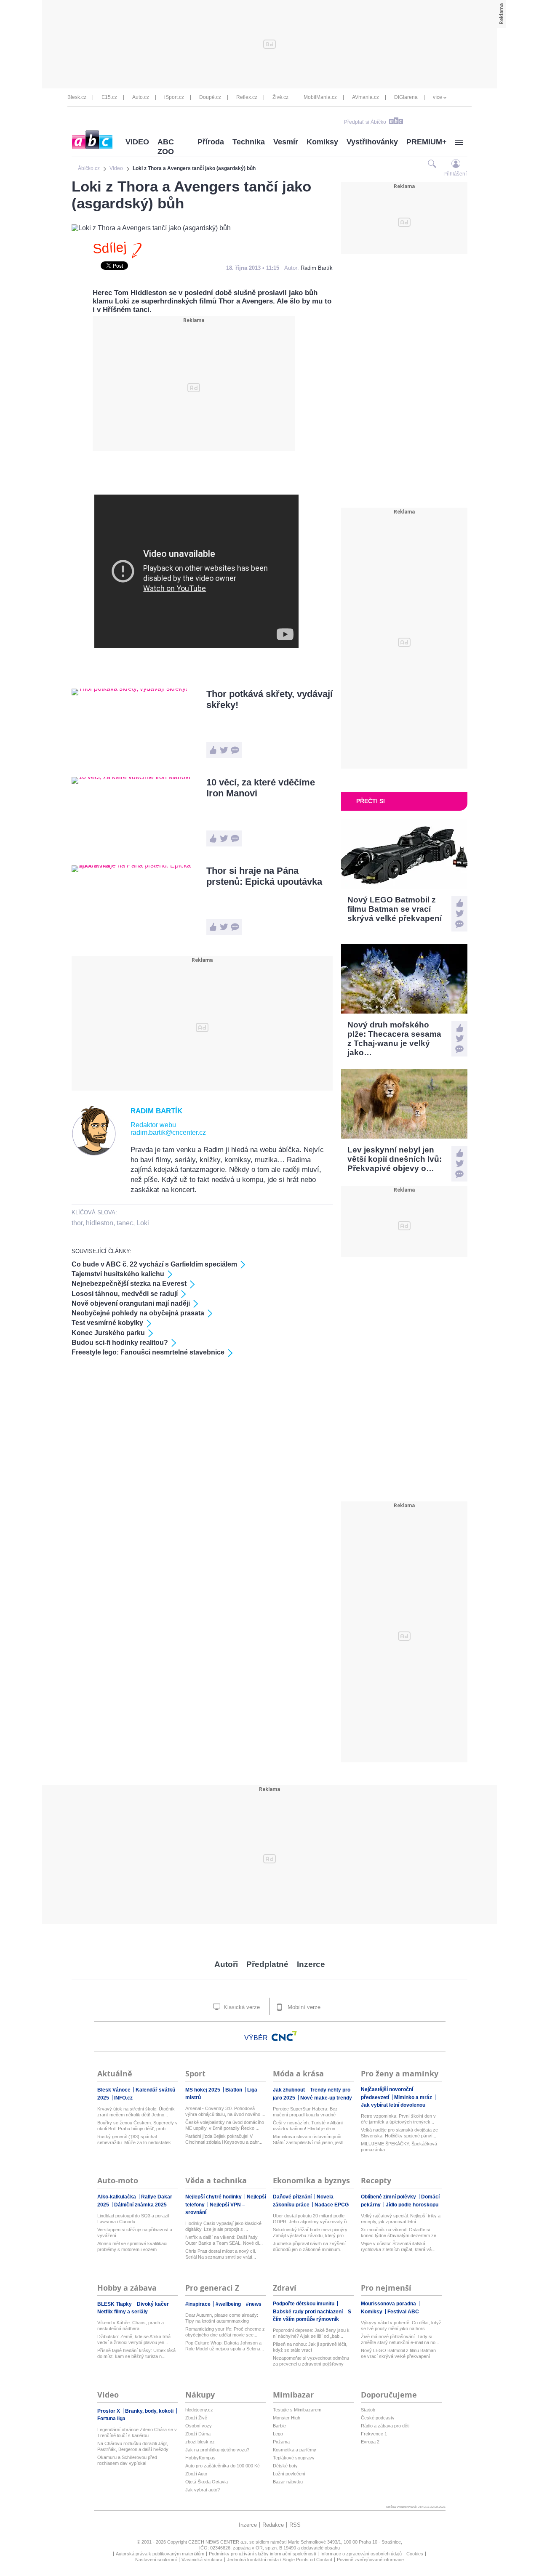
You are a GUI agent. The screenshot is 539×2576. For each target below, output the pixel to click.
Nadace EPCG (332, 2205)
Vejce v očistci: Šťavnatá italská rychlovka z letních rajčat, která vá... (398, 2246)
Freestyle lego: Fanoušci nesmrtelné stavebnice (148, 1352)
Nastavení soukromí (156, 2560)
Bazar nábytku (288, 2482)
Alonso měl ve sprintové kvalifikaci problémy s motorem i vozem (132, 2246)
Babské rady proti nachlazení (308, 2312)
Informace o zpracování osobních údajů (361, 2554)
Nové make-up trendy (326, 2098)
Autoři (226, 1964)
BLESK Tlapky (115, 2304)
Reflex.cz (247, 97)
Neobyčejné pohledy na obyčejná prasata (138, 1313)
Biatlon (234, 2090)
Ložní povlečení (289, 2474)
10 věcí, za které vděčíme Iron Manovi (261, 788)
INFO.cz (123, 2098)
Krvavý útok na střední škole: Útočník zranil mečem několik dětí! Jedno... (136, 2112)
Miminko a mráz (414, 2097)
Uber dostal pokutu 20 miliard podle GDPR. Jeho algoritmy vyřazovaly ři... (312, 2219)
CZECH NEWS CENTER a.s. (219, 2542)
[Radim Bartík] (94, 1154)
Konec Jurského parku (108, 1333)
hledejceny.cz (199, 2410)
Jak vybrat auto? (203, 2490)
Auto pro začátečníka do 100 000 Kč (223, 2466)
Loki (143, 1223)
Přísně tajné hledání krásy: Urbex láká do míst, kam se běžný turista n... (136, 2353)
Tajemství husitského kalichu (118, 1274)
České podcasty (378, 2418)
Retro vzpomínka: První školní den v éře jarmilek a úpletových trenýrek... (398, 2119)
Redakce (273, 2525)
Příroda (211, 142)
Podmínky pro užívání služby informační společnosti (262, 2554)
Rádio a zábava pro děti (385, 2426)
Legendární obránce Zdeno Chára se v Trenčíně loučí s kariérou (137, 2432)
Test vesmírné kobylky (107, 1323)
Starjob (368, 2410)
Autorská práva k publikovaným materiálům (160, 2554)
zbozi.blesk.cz (200, 2442)
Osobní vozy (199, 2426)
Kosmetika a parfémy (295, 2450)
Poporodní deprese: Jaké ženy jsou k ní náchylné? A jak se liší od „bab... (311, 2333)
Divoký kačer (153, 2304)
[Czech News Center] (284, 2036)
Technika (249, 142)
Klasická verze (241, 2007)
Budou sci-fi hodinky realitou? (120, 1343)
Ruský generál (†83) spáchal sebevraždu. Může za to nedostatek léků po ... (134, 2140)
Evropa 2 (370, 2442)
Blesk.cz (77, 97)
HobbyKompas (200, 2458)
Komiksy (322, 142)
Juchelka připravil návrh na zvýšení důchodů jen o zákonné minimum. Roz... (309, 2247)
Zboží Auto (196, 2474)
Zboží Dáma (198, 2434)
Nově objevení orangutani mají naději (131, 1303)
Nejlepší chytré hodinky (214, 2197)
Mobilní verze (303, 2007)
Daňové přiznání (293, 2197)
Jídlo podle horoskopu (412, 2205)
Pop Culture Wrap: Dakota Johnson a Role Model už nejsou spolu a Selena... (225, 2346)
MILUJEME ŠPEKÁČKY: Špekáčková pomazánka (399, 2147)
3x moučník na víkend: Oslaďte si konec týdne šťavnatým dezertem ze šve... (399, 2233)
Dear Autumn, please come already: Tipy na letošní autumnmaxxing (222, 2318)
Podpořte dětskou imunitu (304, 2304)
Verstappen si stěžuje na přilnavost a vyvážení (135, 2233)
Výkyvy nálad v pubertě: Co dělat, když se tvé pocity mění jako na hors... (401, 2326)
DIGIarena (406, 97)
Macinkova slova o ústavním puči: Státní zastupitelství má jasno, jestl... (310, 2140)
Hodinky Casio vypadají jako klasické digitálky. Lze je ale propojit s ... (223, 2226)
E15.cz (109, 97)
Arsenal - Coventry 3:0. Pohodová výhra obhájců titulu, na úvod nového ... (225, 2111)
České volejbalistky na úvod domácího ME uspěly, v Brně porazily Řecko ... (225, 2125)
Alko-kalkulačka (117, 2197)
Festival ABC (403, 2312)
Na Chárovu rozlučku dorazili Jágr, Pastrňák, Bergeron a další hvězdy (133, 2446)
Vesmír (286, 142)
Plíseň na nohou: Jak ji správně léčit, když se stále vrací (310, 2347)
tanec (125, 1223)
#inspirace (199, 2304)
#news (254, 2304)
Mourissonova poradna (389, 2304)
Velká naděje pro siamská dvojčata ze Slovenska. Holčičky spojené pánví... (399, 2133)
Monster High (287, 2418)
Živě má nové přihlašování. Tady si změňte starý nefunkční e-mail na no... (400, 2339)
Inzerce (311, 1964)
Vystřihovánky (372, 142)
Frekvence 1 (374, 2434)
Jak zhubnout (290, 2090)
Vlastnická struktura (202, 2560)
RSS (295, 2525)
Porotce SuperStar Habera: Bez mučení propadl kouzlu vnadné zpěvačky (305, 2112)
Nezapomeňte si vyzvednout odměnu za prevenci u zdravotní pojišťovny (311, 2361)
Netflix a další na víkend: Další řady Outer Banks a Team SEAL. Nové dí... (224, 2240)
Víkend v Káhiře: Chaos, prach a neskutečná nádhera (131, 2326)
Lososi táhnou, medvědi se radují (125, 1294)
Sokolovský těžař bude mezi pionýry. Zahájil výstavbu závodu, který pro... (311, 2233)
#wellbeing (229, 2304)
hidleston (100, 1223)
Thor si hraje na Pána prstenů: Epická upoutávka (264, 876)
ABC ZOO (166, 147)
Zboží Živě (196, 2418)
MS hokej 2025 (203, 2090)
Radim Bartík (317, 268)
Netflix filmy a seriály (123, 2312)
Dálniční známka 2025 (140, 2205)
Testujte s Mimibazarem (297, 2410)
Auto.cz (141, 97)
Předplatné (267, 1964)
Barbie (279, 2426)
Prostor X (109, 2411)
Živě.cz (280, 97)
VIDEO (137, 142)
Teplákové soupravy (294, 2458)
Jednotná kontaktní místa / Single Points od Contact (280, 2560)
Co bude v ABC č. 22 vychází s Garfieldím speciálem (154, 1264)
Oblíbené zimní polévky (389, 2197)
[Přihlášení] (456, 164)
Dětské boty (285, 2466)
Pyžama (281, 2442)
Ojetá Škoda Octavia (207, 2482)
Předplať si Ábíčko (365, 122)
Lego (278, 2434)
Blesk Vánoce (115, 2090)
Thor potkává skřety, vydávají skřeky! (269, 699)
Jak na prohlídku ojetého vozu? (217, 2450)
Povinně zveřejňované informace (370, 2560)
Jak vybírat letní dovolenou (393, 2105)
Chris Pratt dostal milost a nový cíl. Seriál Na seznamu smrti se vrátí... (221, 2254)
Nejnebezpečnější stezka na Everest (129, 1284)
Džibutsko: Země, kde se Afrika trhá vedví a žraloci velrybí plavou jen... (134, 2339)
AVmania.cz (366, 97)
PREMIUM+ (427, 142)
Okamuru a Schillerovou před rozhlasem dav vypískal (127, 2460)
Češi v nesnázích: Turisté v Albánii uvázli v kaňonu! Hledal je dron (308, 2126)
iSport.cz (174, 97)
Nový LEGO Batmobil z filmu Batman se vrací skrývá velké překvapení (398, 2353)
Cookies (415, 2554)
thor (77, 1223)
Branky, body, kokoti (150, 2411)
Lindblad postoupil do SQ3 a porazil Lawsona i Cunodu (133, 2219)
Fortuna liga (111, 2419)
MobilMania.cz (320, 97)
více (438, 97)
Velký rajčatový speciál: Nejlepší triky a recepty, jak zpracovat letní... (401, 2219)
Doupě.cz (210, 97)
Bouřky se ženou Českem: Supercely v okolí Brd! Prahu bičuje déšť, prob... (137, 2126)
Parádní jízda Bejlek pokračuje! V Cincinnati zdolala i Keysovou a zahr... (224, 2139)
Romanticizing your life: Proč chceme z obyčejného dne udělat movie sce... (225, 2332)
